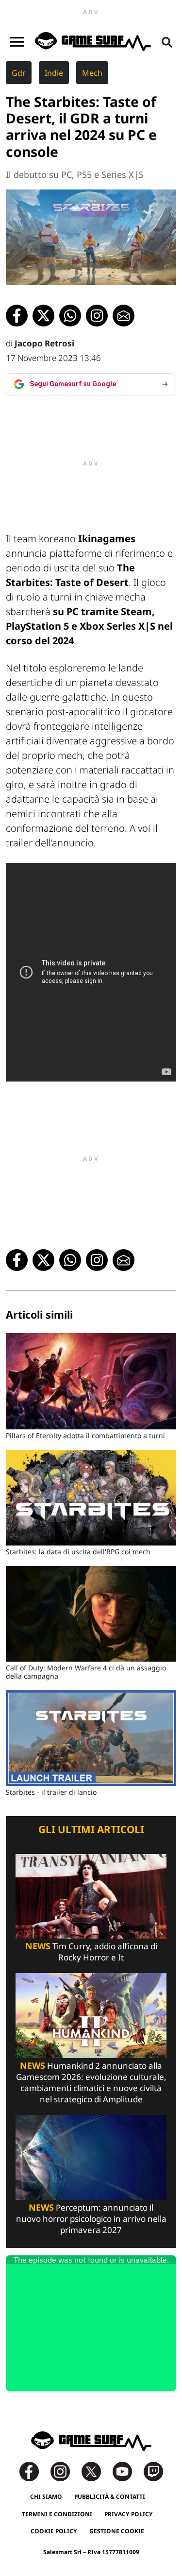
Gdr (19, 73)
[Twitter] (96, 2471)
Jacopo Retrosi (44, 343)
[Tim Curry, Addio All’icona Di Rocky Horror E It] (91, 1896)
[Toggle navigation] (17, 42)
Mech (92, 73)
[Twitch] (153, 2471)
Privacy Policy (129, 2514)
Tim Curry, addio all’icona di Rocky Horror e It (91, 1952)
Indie (54, 73)
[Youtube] (127, 2471)
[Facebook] (34, 2471)
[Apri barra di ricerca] (167, 42)
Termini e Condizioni (57, 2514)
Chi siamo (46, 2497)
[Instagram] (65, 2471)
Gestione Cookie (117, 2531)
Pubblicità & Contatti (110, 2497)
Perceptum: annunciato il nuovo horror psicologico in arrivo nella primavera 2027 (91, 2219)
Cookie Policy (54, 2531)
